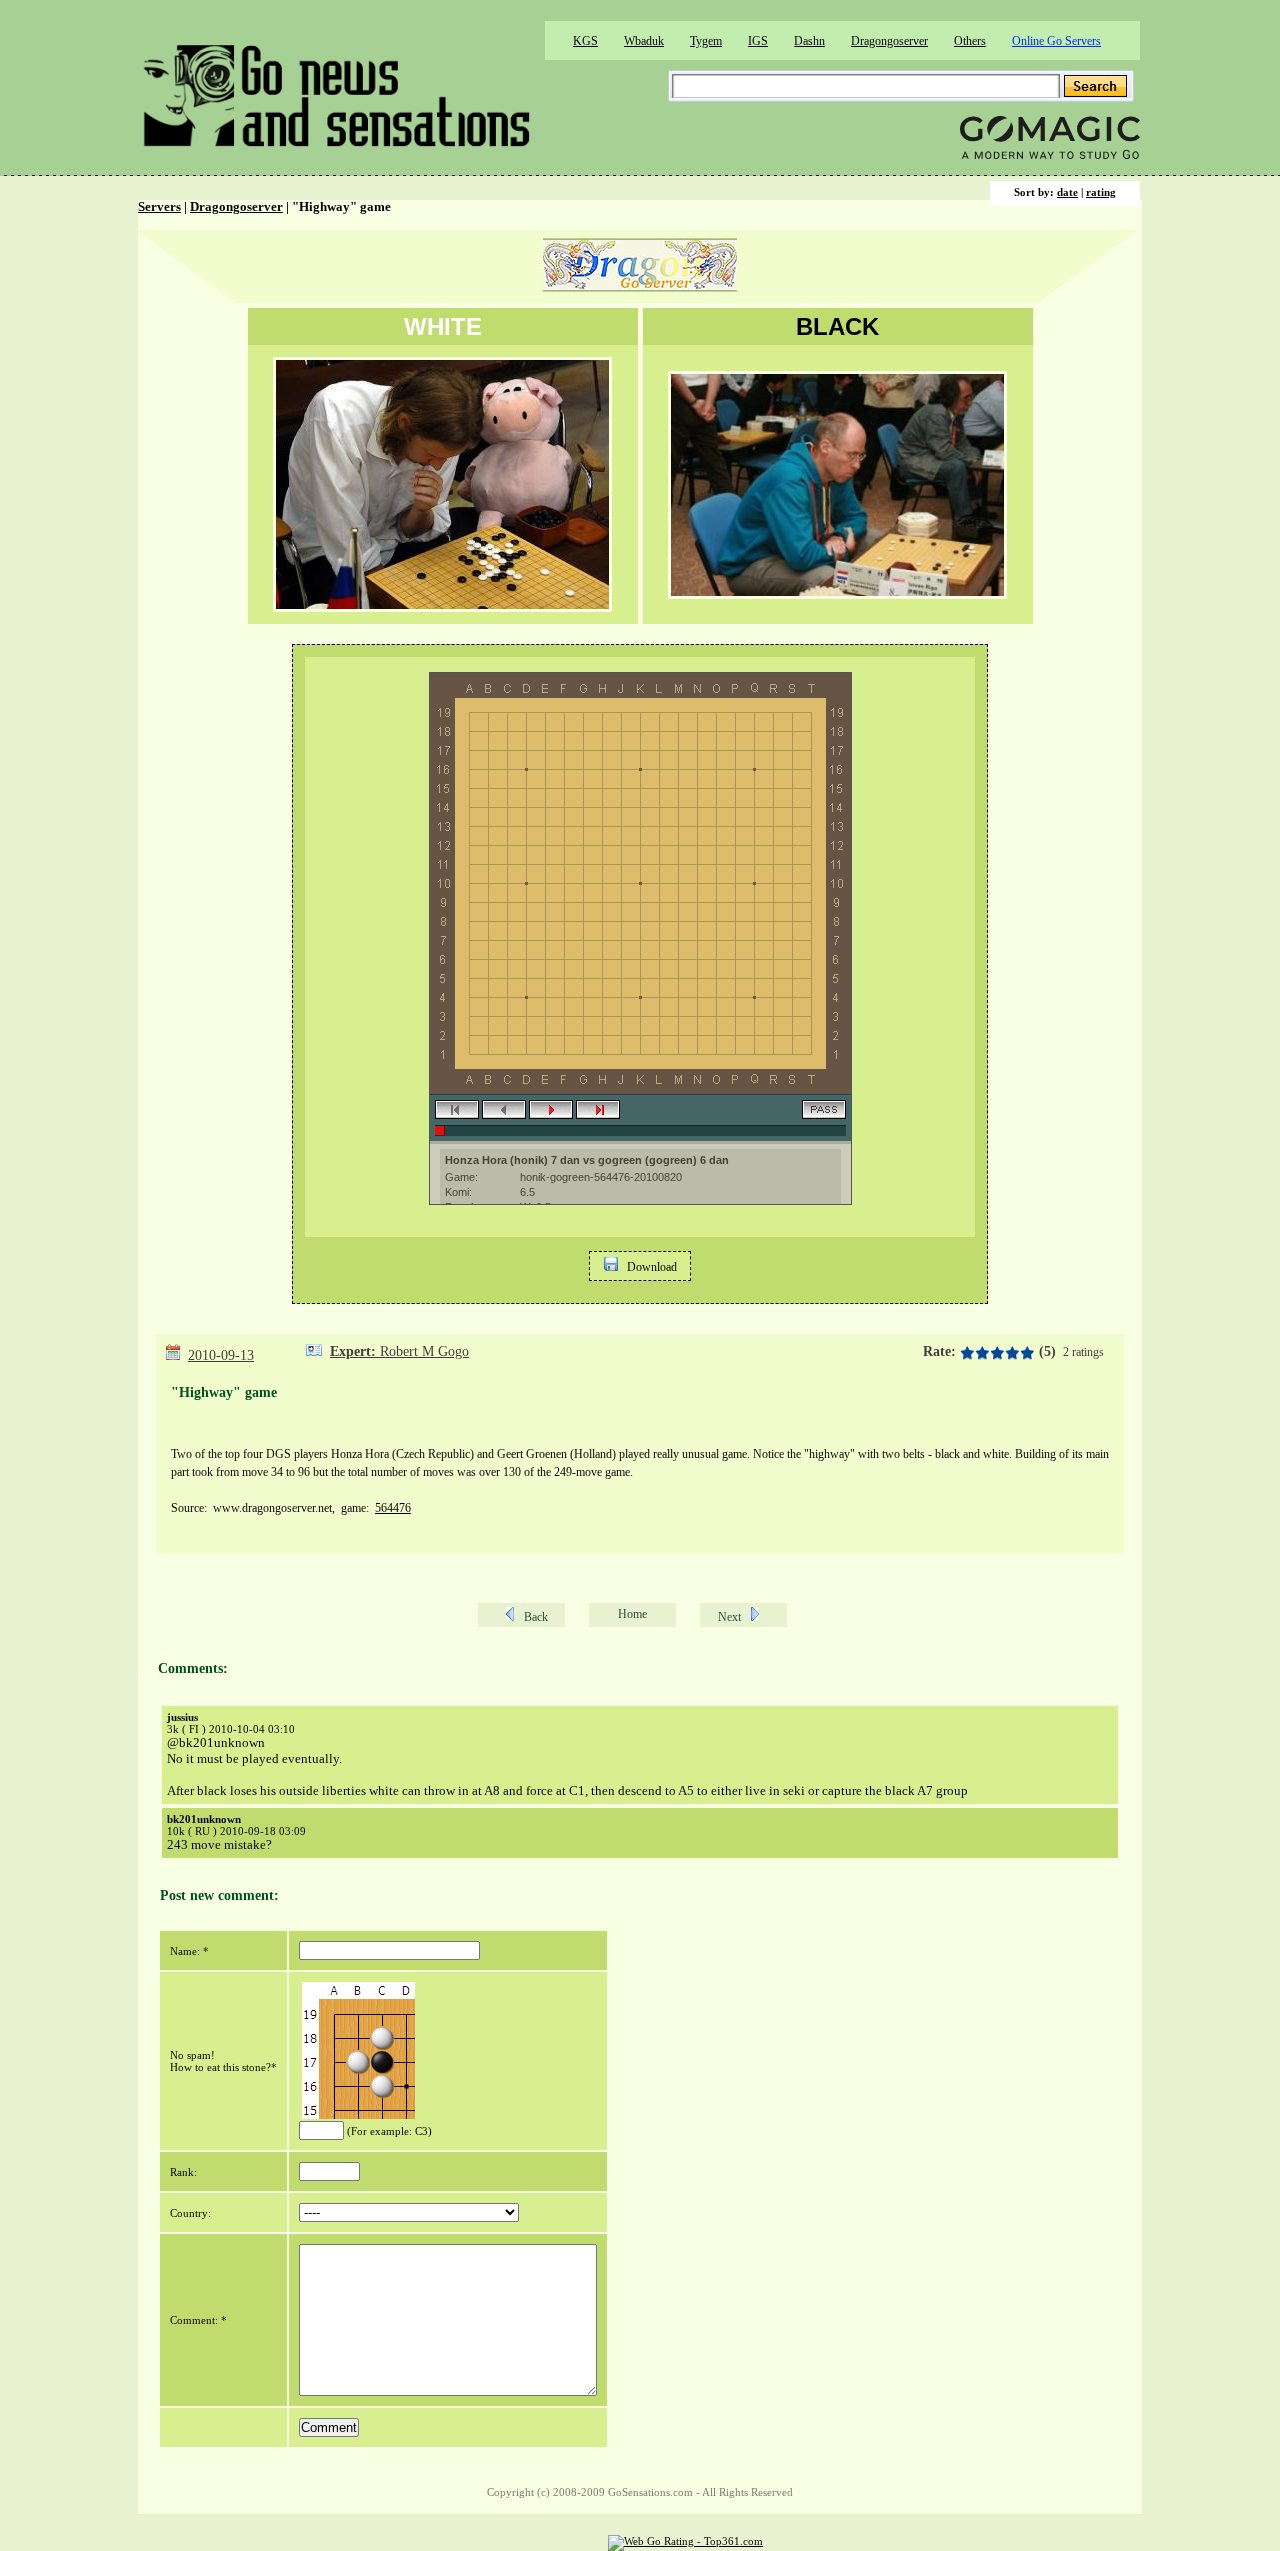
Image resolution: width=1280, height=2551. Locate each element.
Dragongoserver (889, 41)
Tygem (706, 41)
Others (970, 41)
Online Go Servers (1056, 41)
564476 (393, 1508)
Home (632, 1614)
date (1067, 192)
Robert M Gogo (424, 1351)
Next (729, 1617)
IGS (758, 41)
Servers (159, 207)
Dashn (809, 41)
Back (536, 1617)
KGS (585, 41)
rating (1101, 192)
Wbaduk (644, 41)
